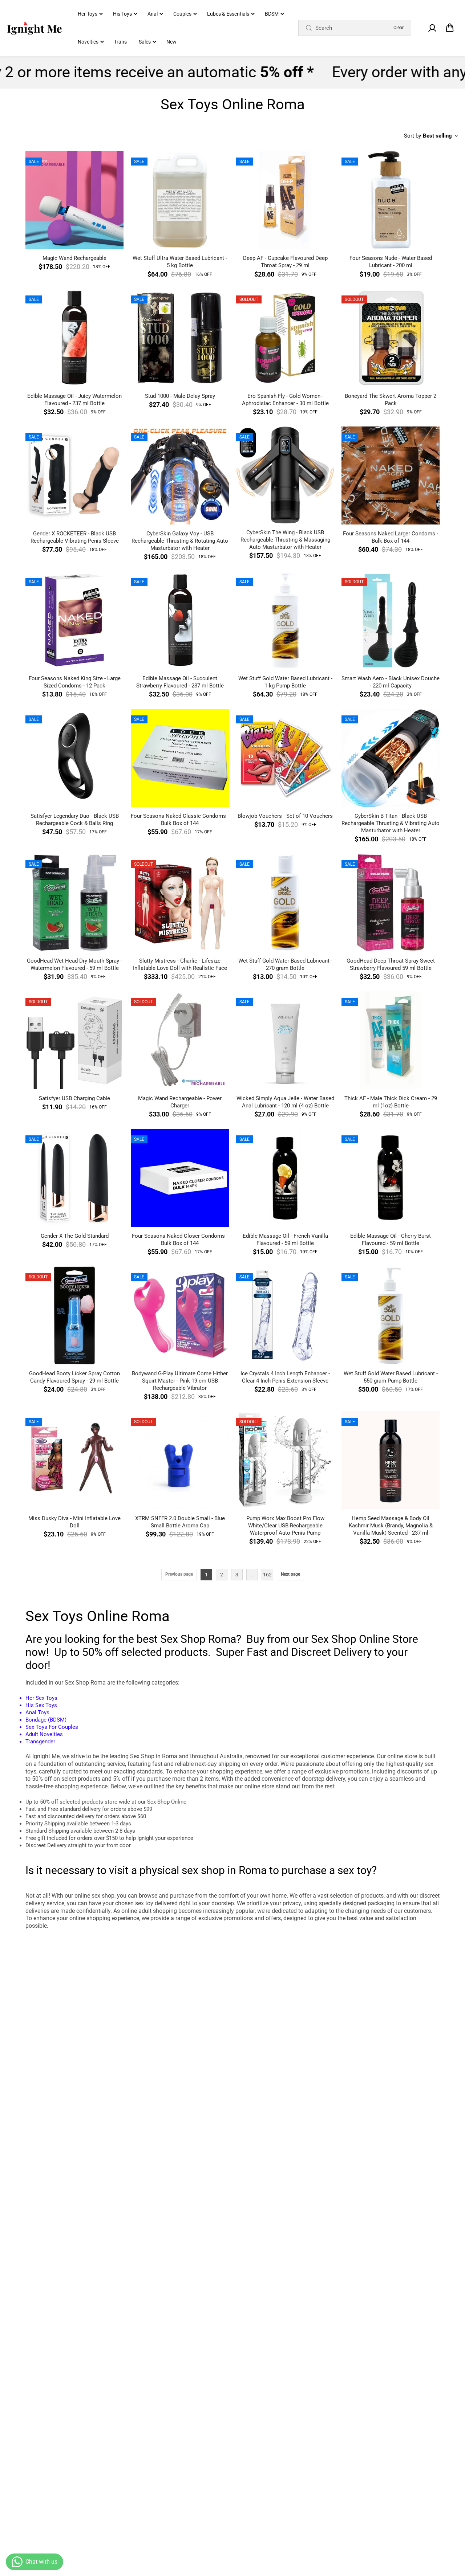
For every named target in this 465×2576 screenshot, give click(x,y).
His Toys (122, 14)
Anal (153, 14)
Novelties (88, 42)
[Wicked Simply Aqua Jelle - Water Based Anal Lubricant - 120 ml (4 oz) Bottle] (285, 1040)
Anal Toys (37, 1712)
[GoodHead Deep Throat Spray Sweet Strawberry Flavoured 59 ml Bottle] (391, 903)
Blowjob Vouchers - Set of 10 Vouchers (285, 816)
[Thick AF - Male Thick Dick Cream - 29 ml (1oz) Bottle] (391, 1040)
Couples (182, 14)
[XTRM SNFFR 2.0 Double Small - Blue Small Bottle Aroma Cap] (180, 1460)
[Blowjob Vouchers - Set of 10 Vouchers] (285, 758)
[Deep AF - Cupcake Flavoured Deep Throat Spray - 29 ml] (285, 200)
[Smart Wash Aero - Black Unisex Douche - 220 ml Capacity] (391, 620)
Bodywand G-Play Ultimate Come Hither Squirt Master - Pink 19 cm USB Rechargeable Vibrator (180, 1381)
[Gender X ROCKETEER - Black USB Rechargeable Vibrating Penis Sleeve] (74, 475)
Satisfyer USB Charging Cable (74, 1098)
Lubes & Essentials (228, 14)
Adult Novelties (45, 1734)
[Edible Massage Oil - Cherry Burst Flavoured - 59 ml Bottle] (391, 1178)
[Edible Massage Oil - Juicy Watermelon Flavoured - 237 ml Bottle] (74, 338)
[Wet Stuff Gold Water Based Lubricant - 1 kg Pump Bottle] (285, 620)
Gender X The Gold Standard (75, 1236)
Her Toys (88, 14)
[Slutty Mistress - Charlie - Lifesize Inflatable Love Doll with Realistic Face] (180, 903)
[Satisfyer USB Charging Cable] (74, 1040)
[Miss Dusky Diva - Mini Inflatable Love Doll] (74, 1460)
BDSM (272, 14)
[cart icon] (450, 28)
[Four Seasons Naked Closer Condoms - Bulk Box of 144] (180, 1178)
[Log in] (432, 28)
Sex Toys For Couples (52, 1727)
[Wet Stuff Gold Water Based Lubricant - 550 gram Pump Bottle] (391, 1315)
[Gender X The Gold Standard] (74, 1178)
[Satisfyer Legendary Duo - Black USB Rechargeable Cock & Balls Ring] (74, 758)
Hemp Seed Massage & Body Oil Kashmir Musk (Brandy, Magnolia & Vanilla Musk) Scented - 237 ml (391, 1526)
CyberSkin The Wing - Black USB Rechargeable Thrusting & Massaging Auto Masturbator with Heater (285, 540)
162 (267, 1575)
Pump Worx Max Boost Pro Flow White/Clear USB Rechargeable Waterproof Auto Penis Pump (285, 1526)
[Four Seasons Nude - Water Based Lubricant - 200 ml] (391, 200)
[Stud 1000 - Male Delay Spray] (180, 338)
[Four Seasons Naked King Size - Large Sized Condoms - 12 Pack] (74, 620)
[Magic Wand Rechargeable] (74, 200)
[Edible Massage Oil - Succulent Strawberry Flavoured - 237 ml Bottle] (180, 620)
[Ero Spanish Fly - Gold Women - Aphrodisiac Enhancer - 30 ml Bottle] (285, 338)
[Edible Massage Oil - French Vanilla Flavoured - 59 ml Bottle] (285, 1178)
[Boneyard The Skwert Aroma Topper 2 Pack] (391, 338)
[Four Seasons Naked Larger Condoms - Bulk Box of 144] (391, 475)
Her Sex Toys (41, 1698)
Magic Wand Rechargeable (74, 258)
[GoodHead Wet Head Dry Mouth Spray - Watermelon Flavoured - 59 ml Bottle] (74, 903)
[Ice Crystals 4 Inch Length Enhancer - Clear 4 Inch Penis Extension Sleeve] (285, 1315)
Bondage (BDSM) (46, 1720)
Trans (120, 42)
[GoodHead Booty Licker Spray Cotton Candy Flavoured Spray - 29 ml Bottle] (74, 1315)
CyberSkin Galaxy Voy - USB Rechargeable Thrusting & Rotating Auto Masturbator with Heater (180, 541)
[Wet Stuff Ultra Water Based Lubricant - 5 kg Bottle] (180, 200)
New (171, 42)
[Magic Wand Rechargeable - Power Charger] (180, 1040)
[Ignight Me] (35, 28)
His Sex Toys (41, 1705)
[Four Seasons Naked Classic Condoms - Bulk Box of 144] (180, 758)
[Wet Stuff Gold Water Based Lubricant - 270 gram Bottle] (285, 903)
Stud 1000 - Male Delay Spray (180, 396)
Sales (145, 42)
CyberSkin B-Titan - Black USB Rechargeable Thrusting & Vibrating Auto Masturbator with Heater (391, 823)
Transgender (40, 1742)
